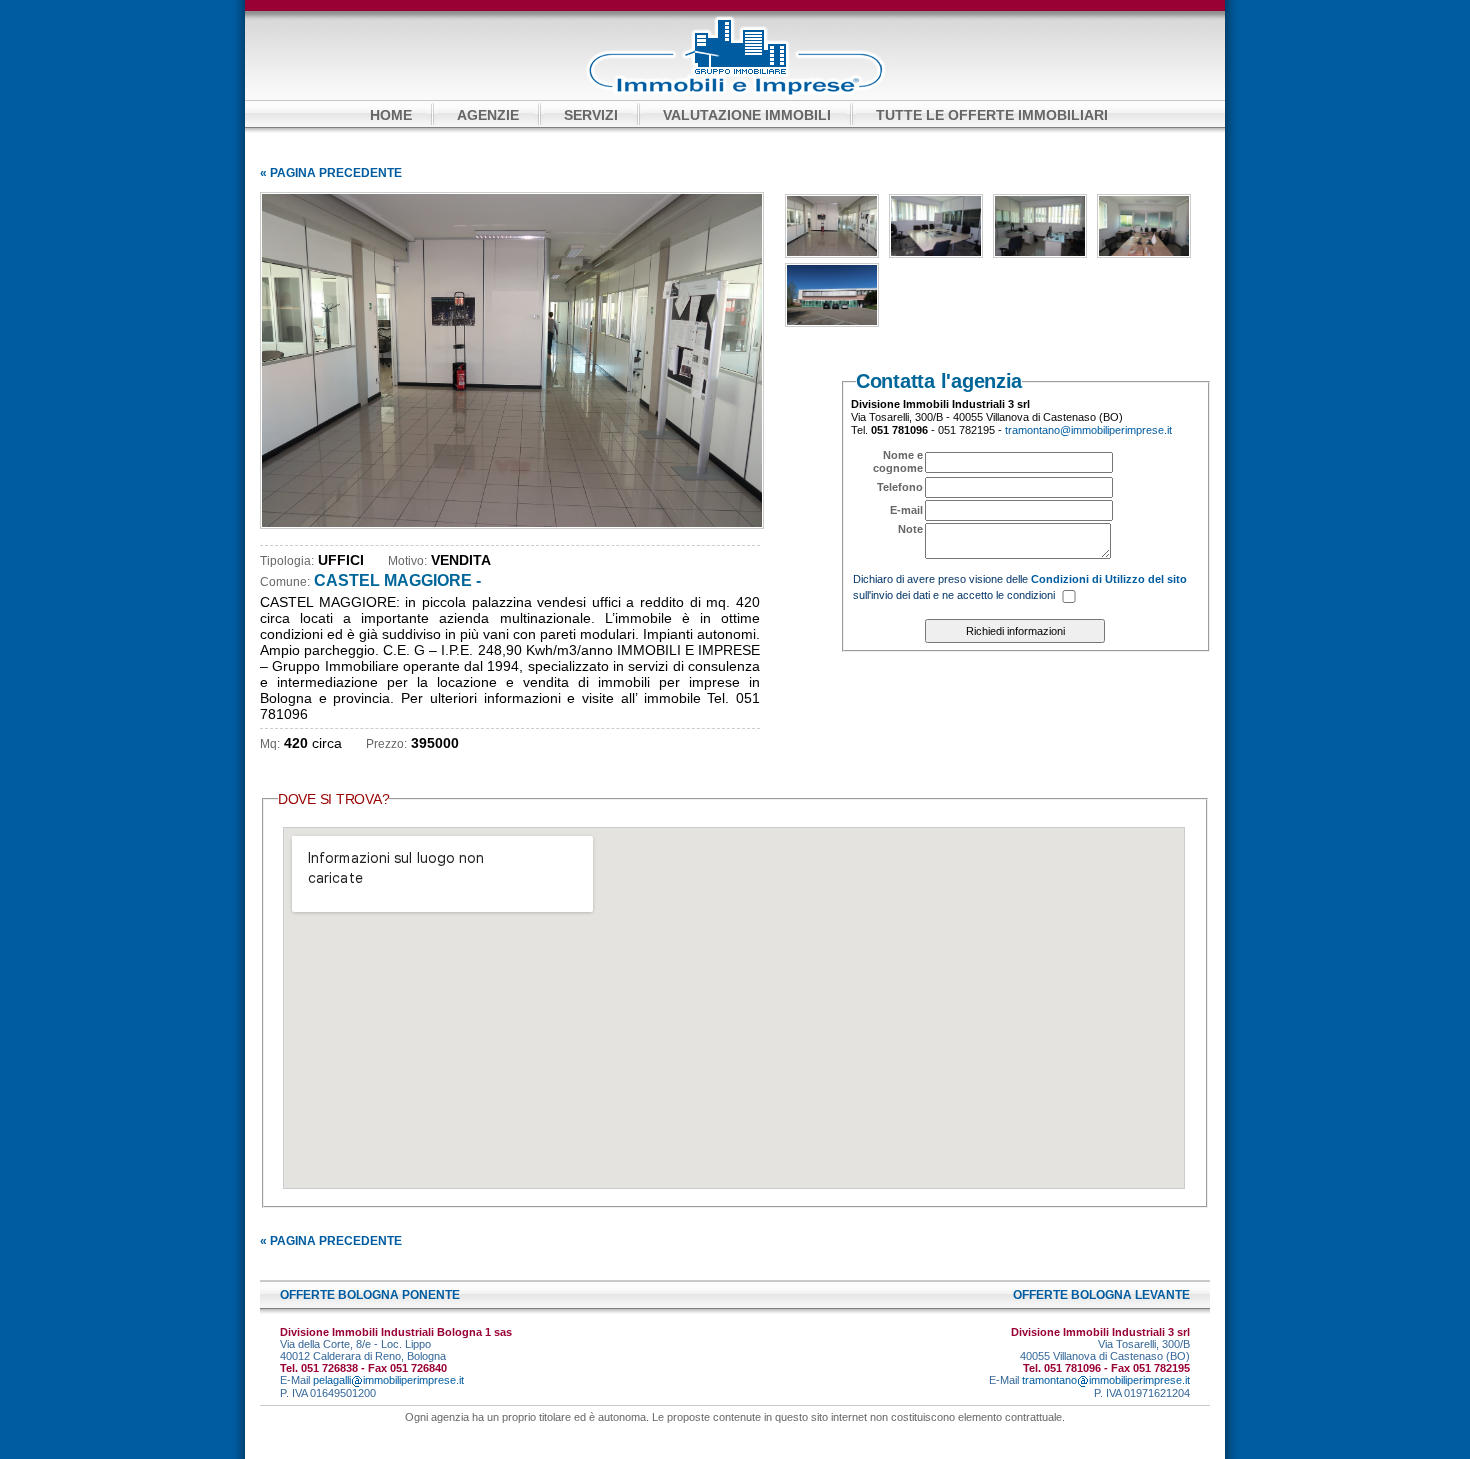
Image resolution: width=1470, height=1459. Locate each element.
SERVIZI (591, 115)
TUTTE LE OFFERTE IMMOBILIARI (992, 115)
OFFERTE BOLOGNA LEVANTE (1101, 1295)
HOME (391, 115)
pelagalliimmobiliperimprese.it (388, 1380)
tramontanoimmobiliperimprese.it (1106, 1380)
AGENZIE (488, 115)
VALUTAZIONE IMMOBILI (747, 115)
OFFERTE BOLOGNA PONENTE (370, 1295)
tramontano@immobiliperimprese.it (1088, 430)
